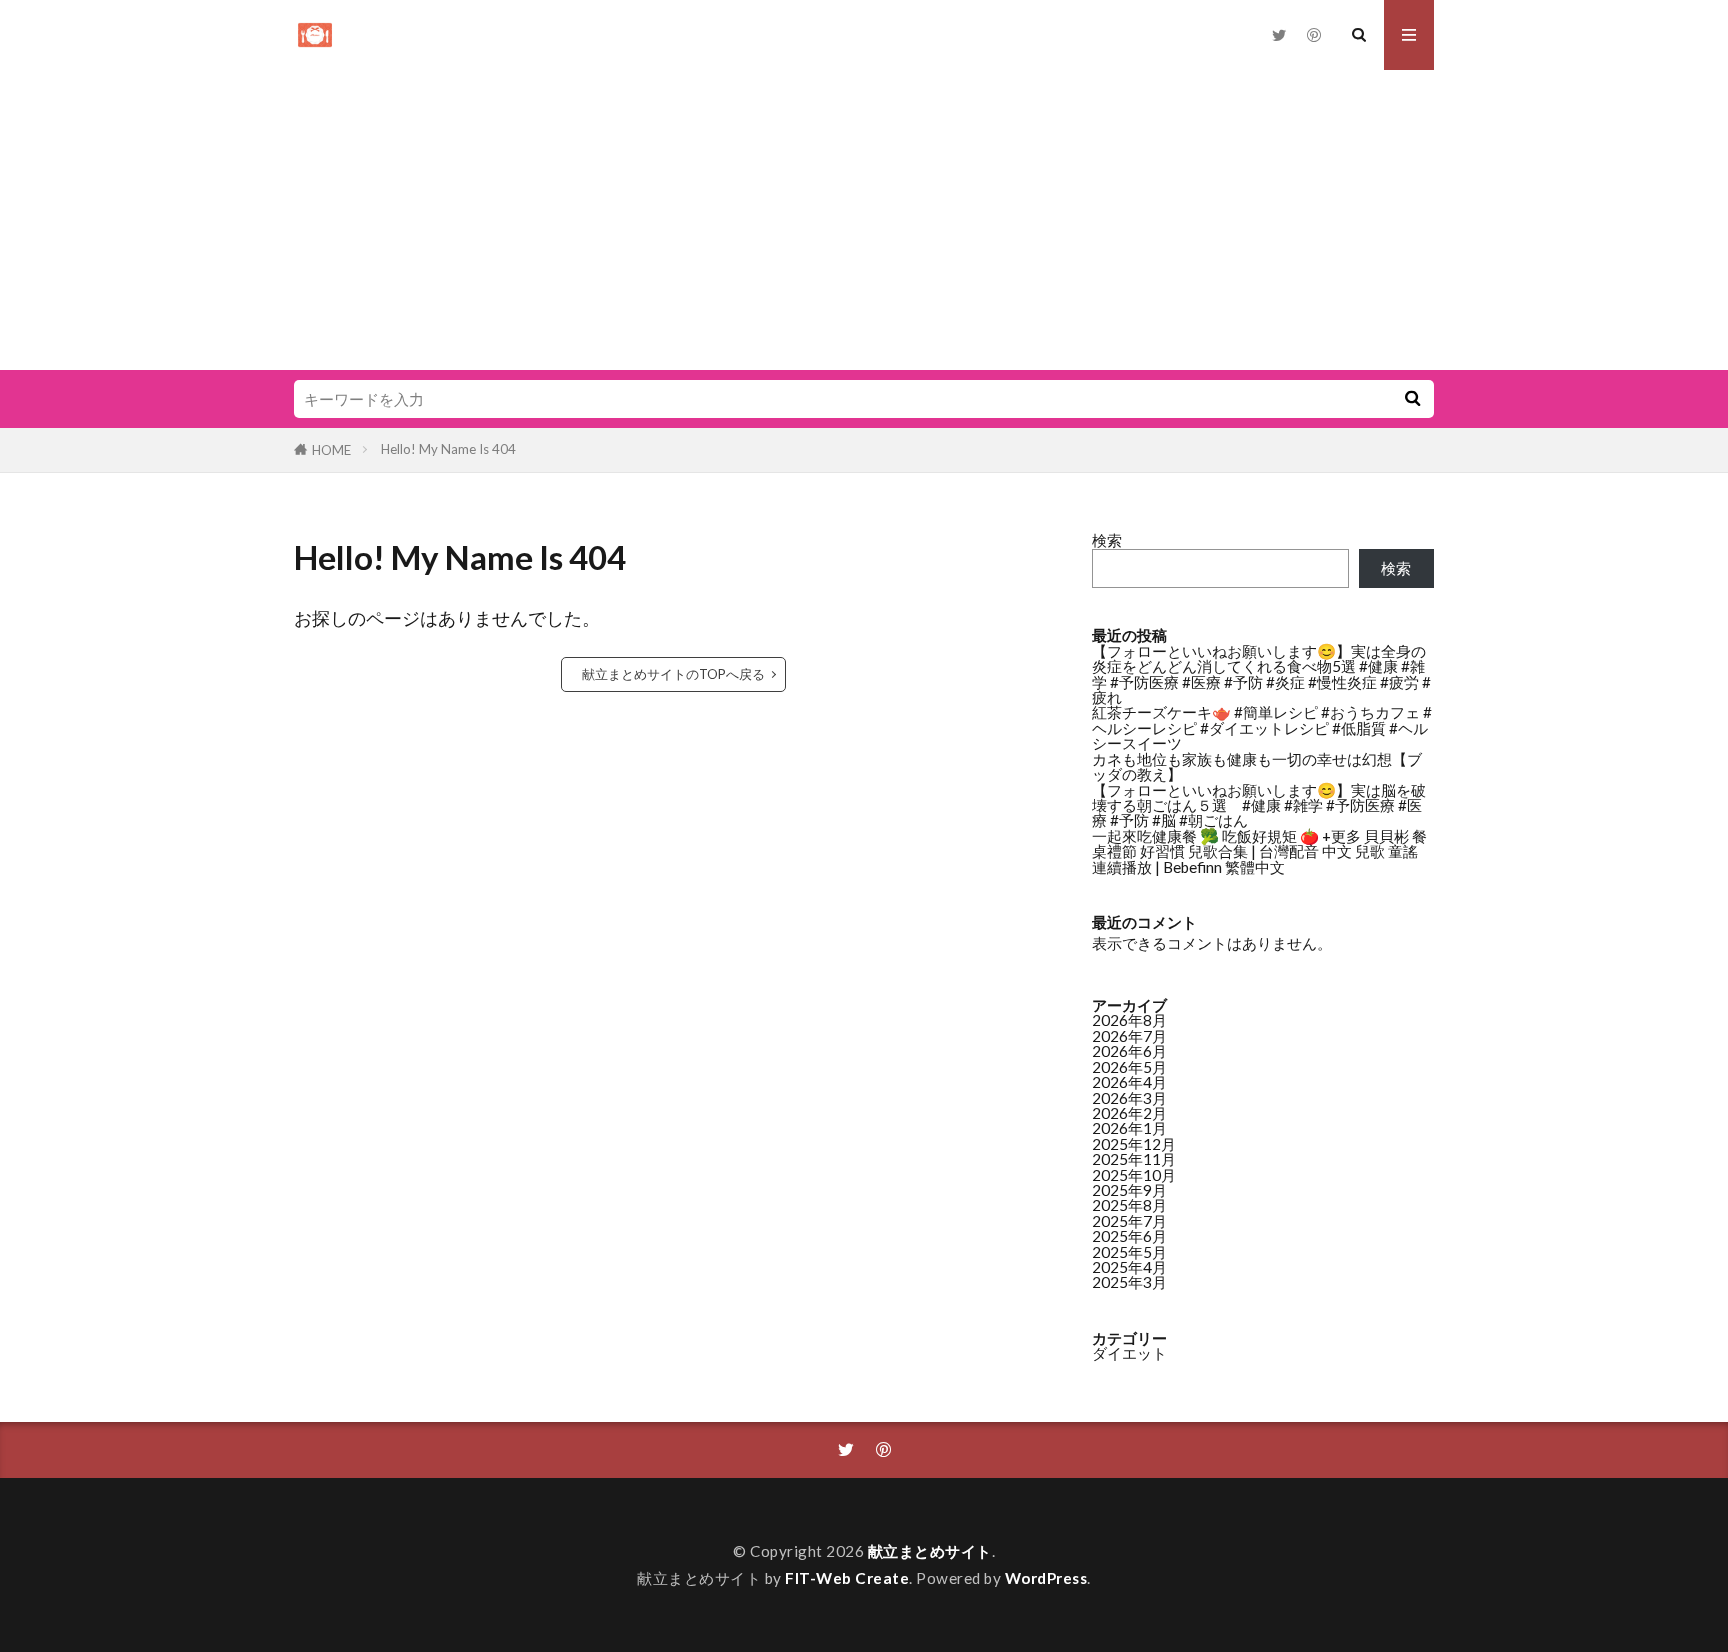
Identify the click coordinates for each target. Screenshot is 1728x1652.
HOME (331, 450)
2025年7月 (1129, 1221)
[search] (1412, 399)
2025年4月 (1129, 1267)
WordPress (1046, 1578)
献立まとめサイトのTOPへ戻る (673, 674)
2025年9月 (1129, 1190)
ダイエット (1129, 1353)
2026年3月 (1129, 1098)
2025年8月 (1129, 1205)
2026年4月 (1129, 1082)
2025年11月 (1134, 1159)
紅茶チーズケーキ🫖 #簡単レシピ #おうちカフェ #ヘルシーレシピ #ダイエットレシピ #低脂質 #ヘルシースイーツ (1262, 727)
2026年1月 (1129, 1128)
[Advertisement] (864, 220)
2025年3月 (1129, 1282)
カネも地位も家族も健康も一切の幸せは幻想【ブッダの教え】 (1257, 766)
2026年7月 (1129, 1036)
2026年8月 (1129, 1020)
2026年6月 (1129, 1051)
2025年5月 (1129, 1252)
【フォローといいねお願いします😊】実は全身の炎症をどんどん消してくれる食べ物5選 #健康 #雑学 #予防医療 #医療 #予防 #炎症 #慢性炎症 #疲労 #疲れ (1261, 674)
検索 (1107, 540)
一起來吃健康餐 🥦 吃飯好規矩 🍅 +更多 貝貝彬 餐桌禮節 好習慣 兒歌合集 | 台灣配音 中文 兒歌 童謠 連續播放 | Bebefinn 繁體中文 (1259, 851)
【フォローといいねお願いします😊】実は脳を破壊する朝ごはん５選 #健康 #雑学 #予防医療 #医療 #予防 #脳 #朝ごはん (1259, 805)
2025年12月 (1134, 1144)
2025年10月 (1134, 1175)
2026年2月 (1129, 1113)
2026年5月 (1129, 1067)
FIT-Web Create (847, 1578)
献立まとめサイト (930, 1551)
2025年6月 (1129, 1236)
